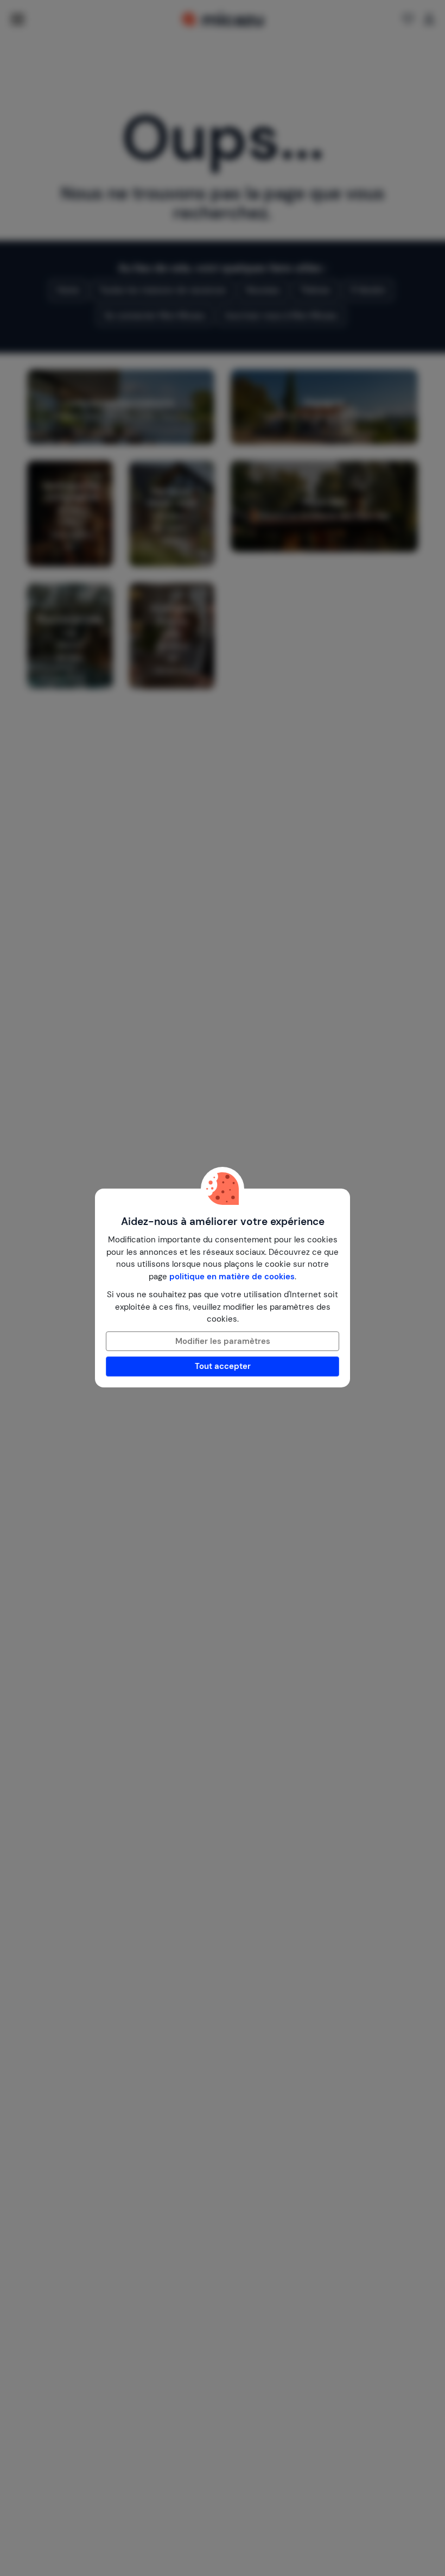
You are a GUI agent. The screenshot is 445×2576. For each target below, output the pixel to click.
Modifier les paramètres (223, 1341)
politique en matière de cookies (232, 1277)
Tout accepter (223, 1366)
